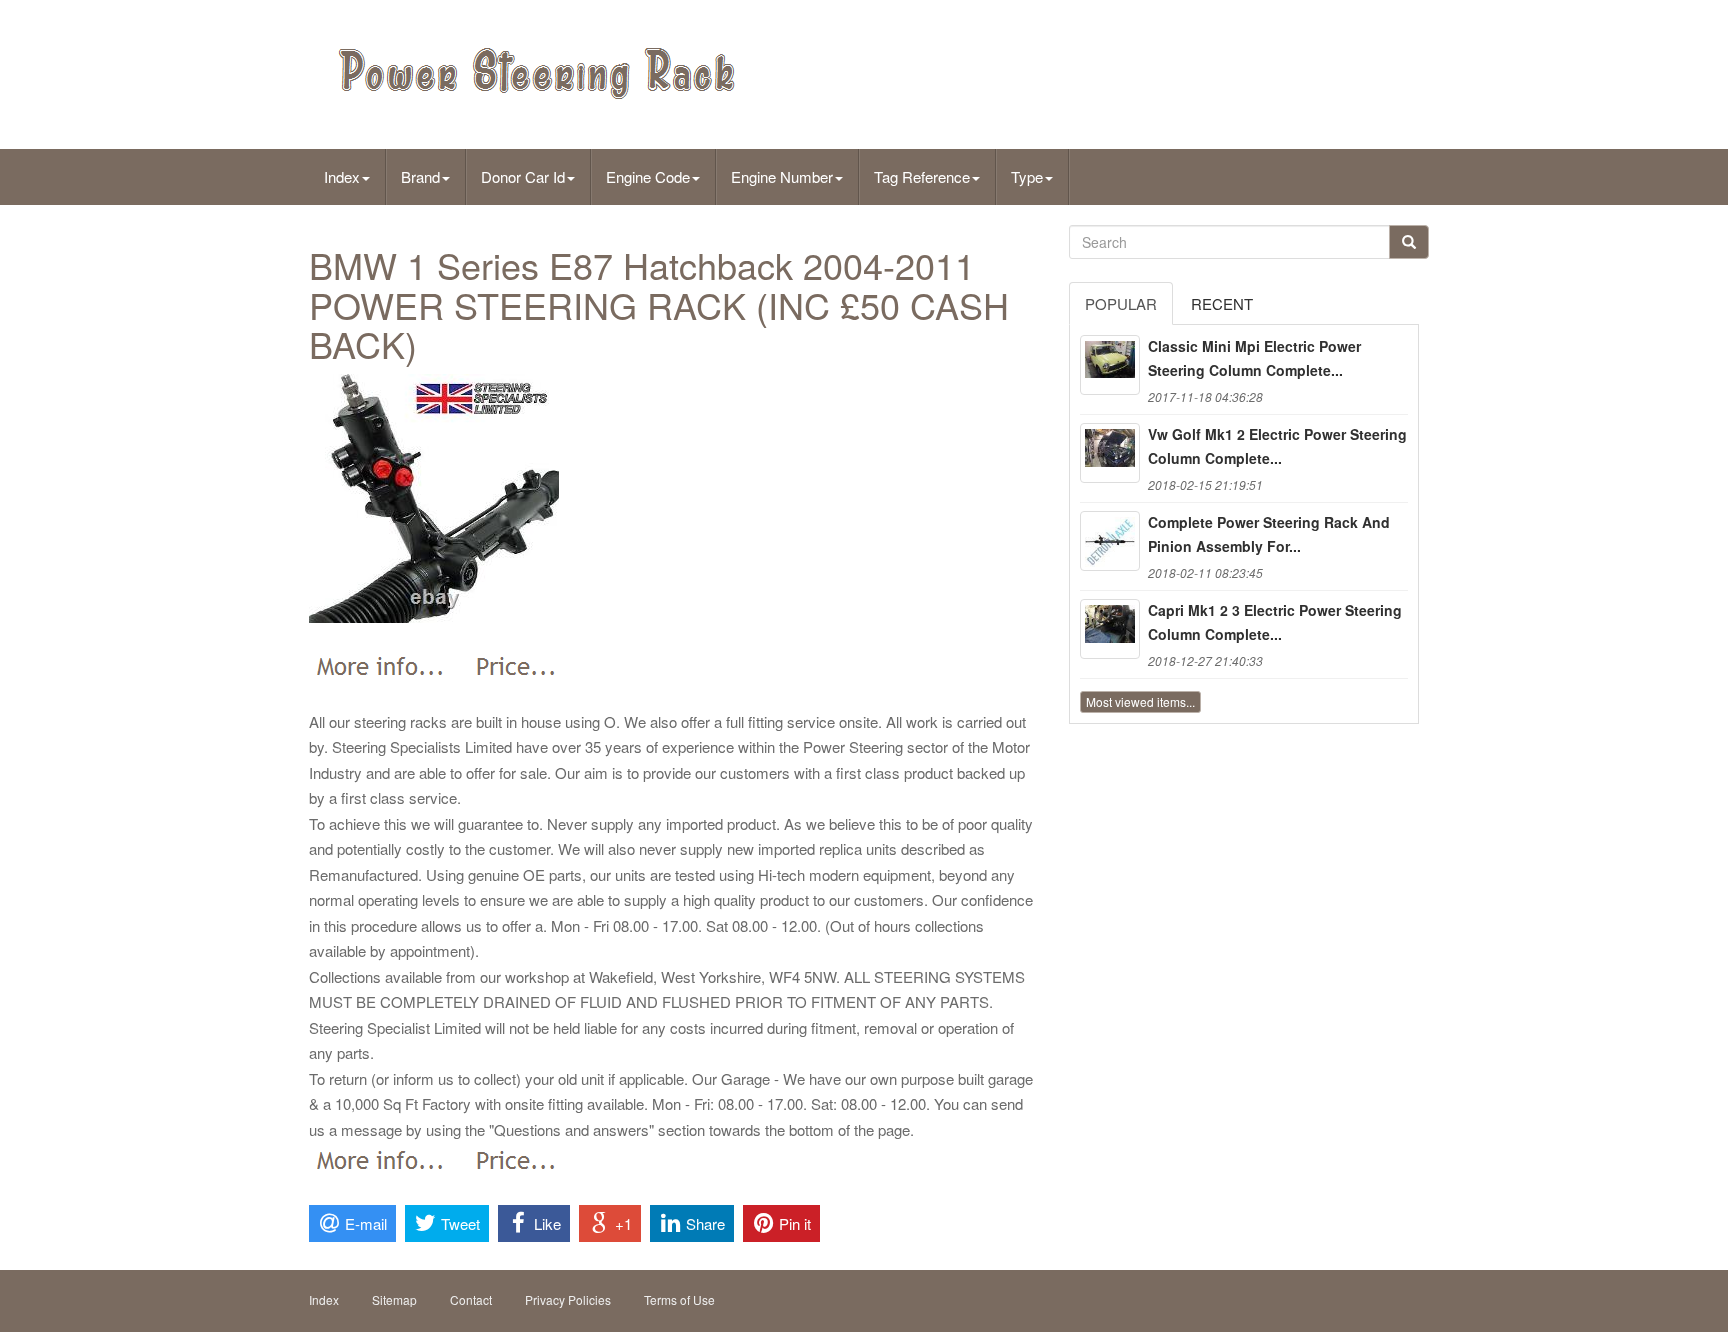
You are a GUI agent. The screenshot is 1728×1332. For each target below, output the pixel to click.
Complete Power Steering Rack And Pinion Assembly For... (1269, 534)
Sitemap (394, 1299)
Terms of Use (679, 1299)
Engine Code (648, 176)
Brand (420, 176)
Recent (1222, 303)
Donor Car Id (523, 176)
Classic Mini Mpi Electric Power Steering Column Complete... (1254, 358)
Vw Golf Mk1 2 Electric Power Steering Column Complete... (1277, 446)
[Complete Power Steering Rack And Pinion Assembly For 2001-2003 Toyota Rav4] (1110, 541)
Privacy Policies (568, 1299)
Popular (1121, 303)
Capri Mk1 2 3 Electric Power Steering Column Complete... (1275, 622)
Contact (471, 1299)
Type (1027, 176)
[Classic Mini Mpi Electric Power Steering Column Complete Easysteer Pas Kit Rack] (1110, 365)
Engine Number (782, 176)
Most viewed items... (1140, 701)
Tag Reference (922, 176)
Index (342, 176)
